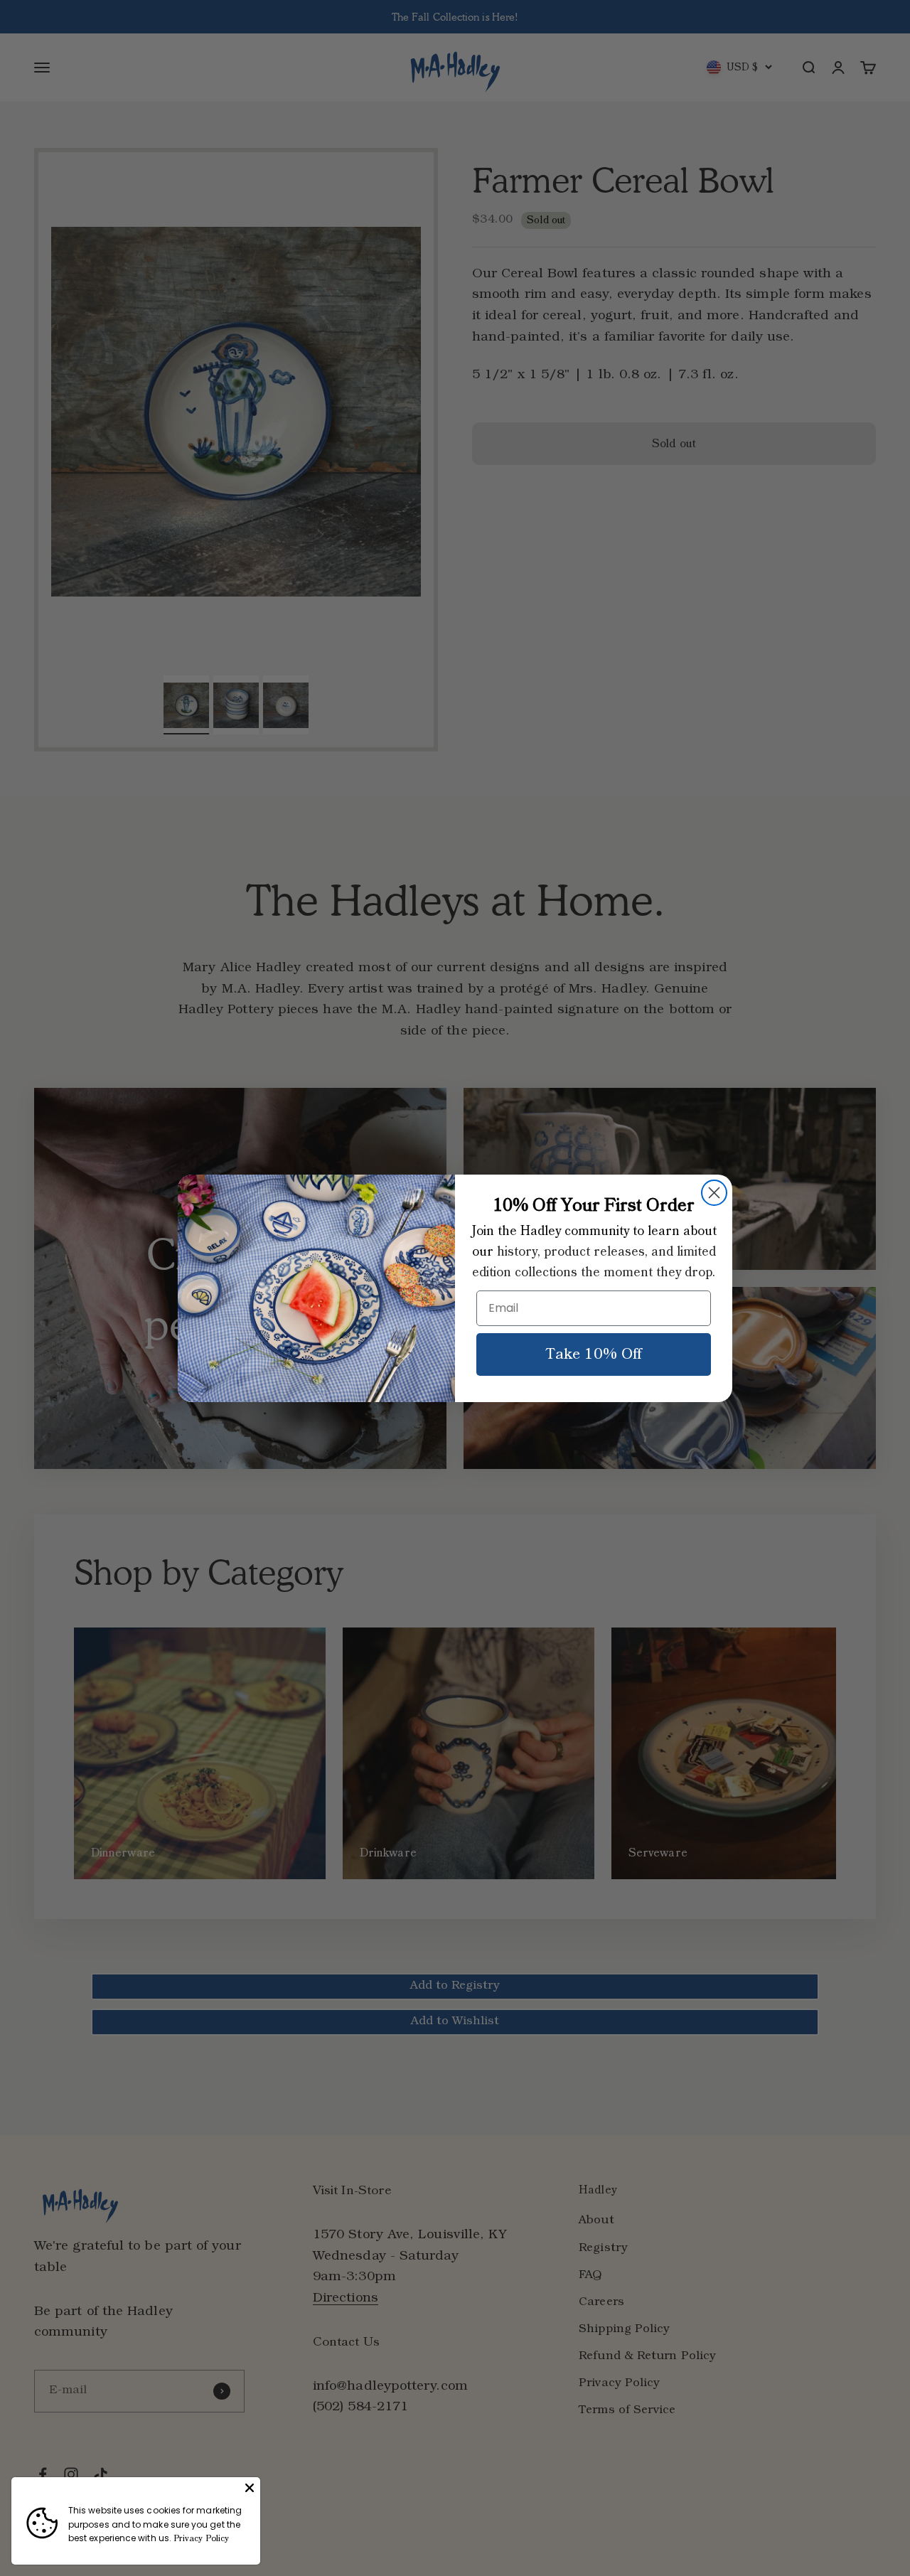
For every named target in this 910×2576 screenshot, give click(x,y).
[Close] (250, 2488)
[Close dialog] (714, 1193)
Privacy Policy (201, 2539)
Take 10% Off (594, 1354)
